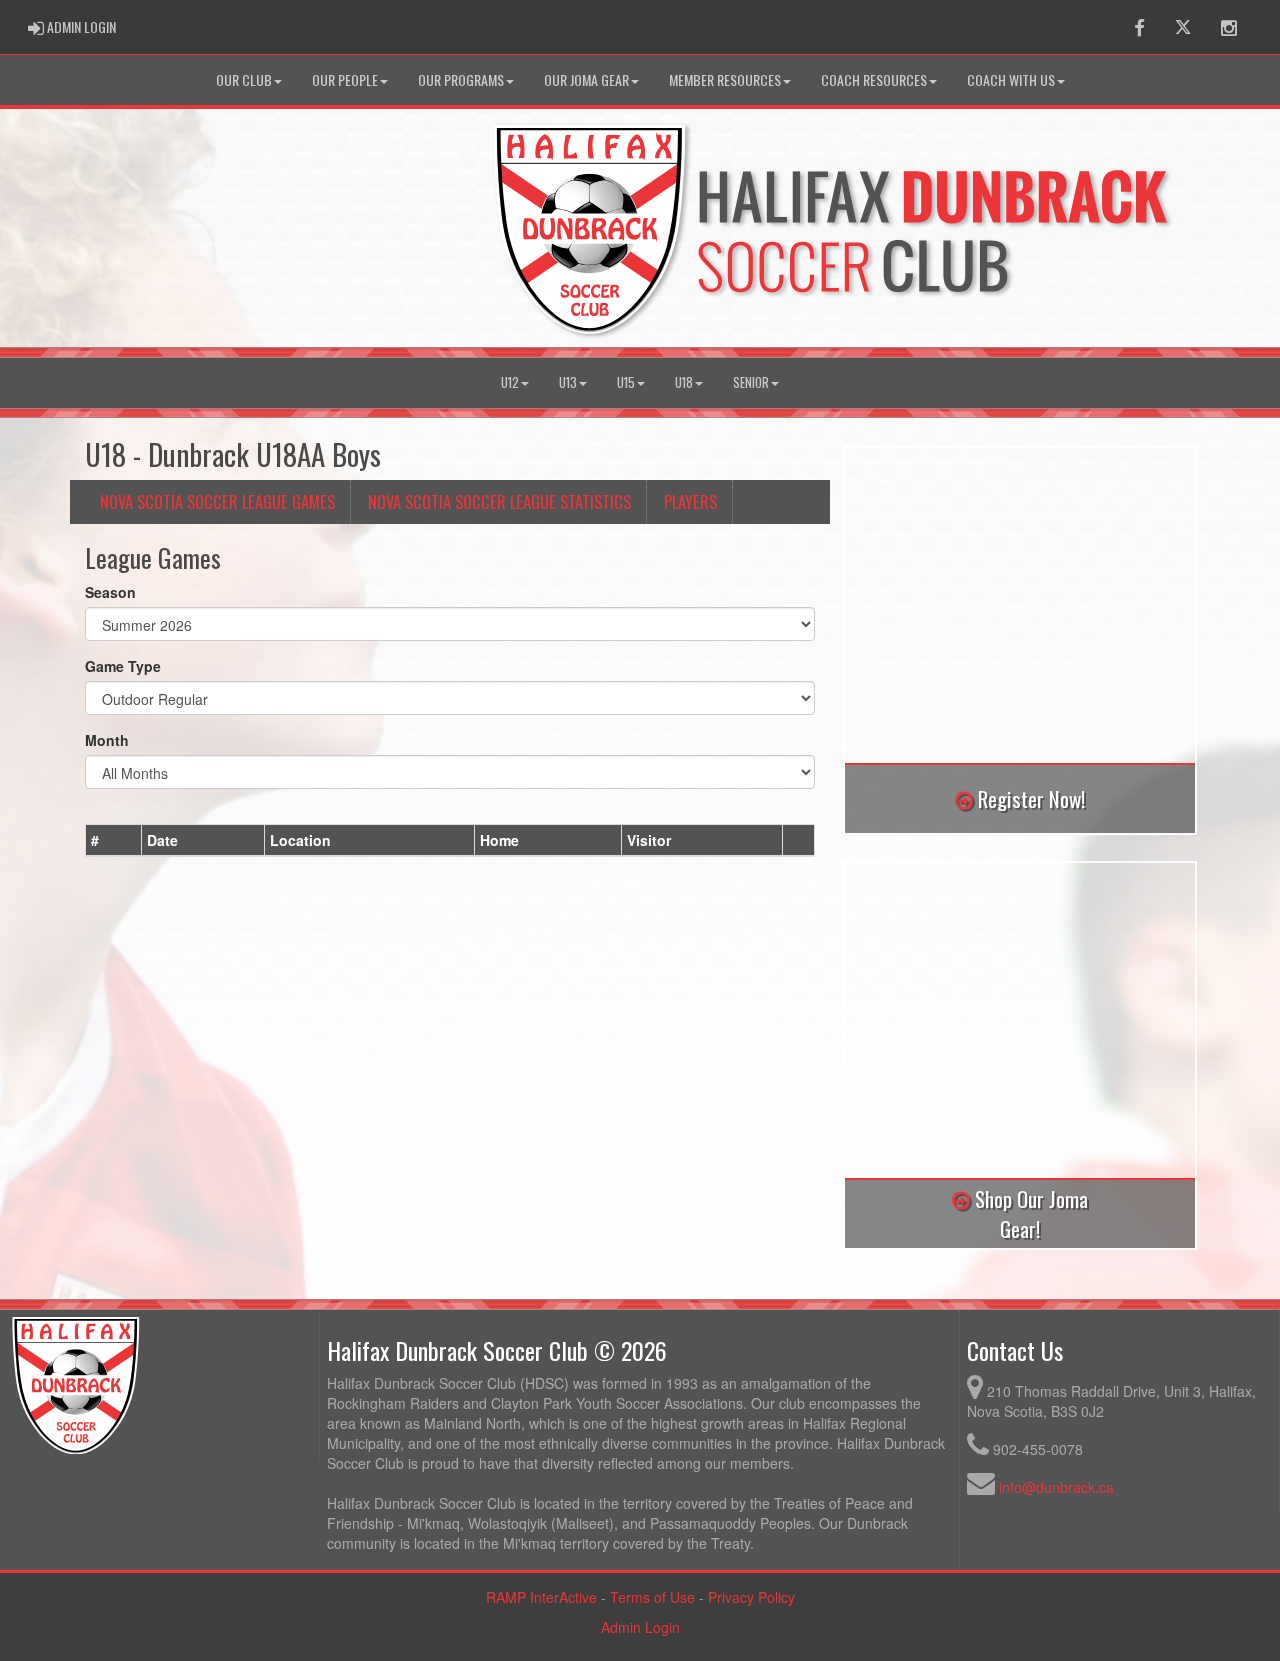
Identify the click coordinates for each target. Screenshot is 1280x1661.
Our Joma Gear (586, 79)
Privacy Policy (751, 1597)
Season (110, 592)
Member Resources (725, 79)
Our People (345, 79)
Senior (751, 382)
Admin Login (640, 1627)
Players (690, 501)
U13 (568, 382)
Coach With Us (1011, 79)
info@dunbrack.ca (1056, 1487)
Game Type (123, 666)
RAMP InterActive (541, 1597)
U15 (626, 382)
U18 (684, 382)
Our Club (244, 79)
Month (107, 740)
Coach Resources (874, 79)
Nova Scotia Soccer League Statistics (499, 501)
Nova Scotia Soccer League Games (217, 501)
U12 (510, 382)
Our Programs (461, 79)
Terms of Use (652, 1597)
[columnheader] (114, 840)
